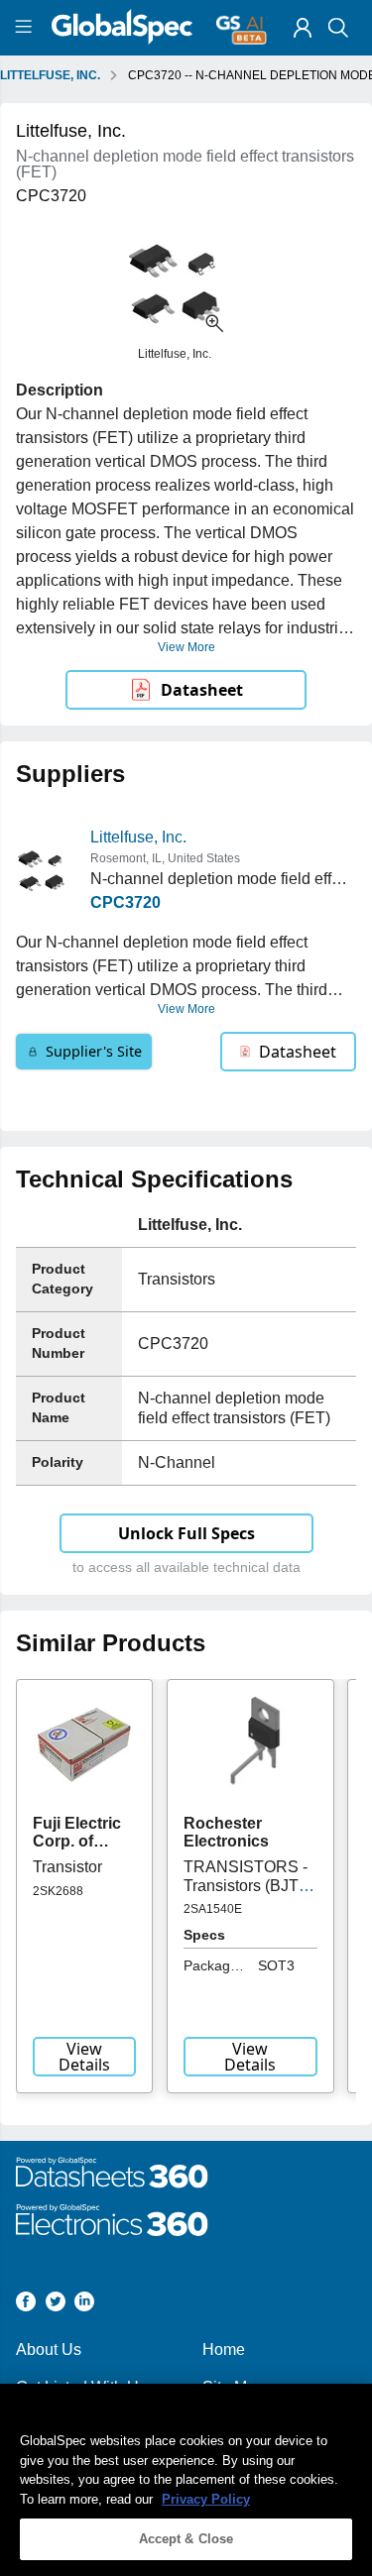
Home (224, 2350)
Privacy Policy (206, 2499)
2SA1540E (213, 1909)
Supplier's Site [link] (94, 1051)
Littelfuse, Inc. (138, 837)
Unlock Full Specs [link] (186, 1533)
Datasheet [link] (202, 690)
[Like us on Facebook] (26, 2305)
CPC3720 (125, 902)
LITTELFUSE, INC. (50, 75)
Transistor (67, 1867)
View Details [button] (84, 2057)
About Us (49, 2350)
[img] (303, 28)
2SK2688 (58, 1891)
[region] (186, 2480)
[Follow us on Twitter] (56, 2305)
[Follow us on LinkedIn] (84, 2305)
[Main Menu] (26, 28)
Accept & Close (186, 2539)
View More (186, 647)
